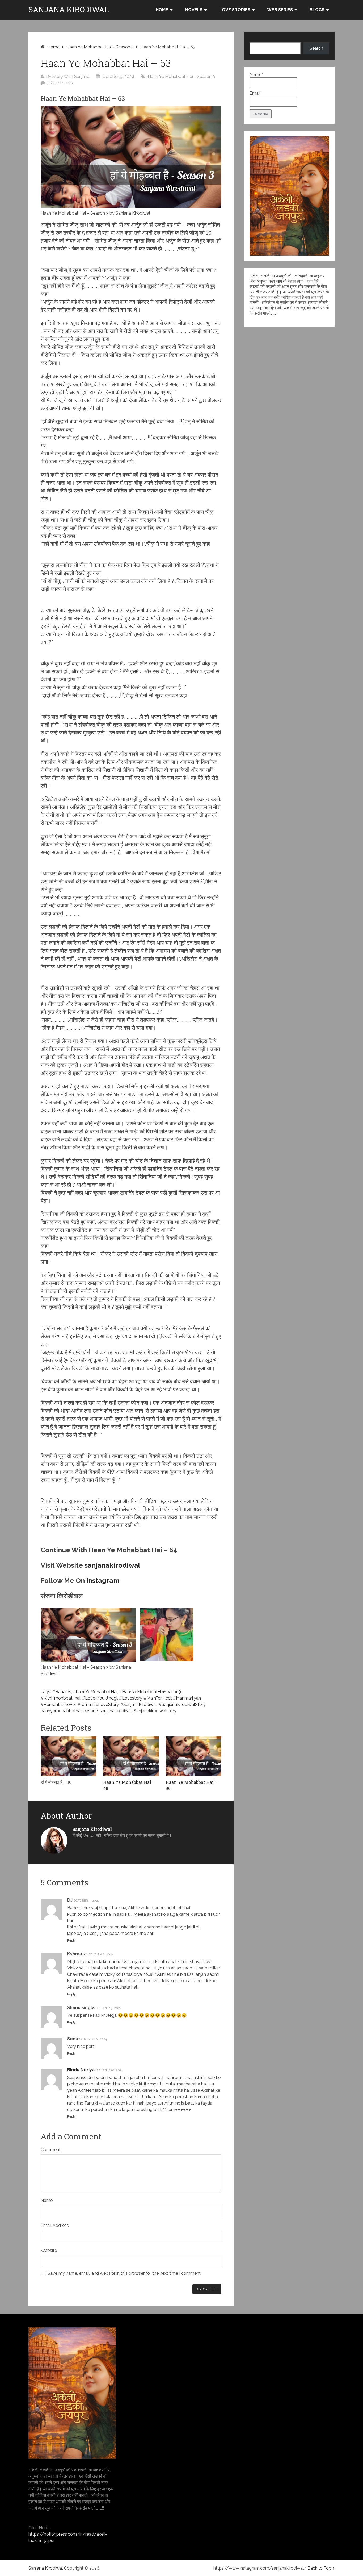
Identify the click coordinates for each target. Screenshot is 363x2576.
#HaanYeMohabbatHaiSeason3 (150, 1692)
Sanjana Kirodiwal (69, 10)
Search (316, 48)
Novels (194, 10)
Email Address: (55, 2225)
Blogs (317, 10)
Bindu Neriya (81, 2070)
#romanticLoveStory (98, 1704)
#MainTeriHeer (157, 1698)
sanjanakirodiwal (112, 1565)
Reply (71, 1940)
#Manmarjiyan (187, 1698)
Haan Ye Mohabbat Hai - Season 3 (100, 47)
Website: (49, 2250)
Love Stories (235, 10)
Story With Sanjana (71, 76)
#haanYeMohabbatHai (95, 1692)
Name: (47, 2200)
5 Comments (60, 83)
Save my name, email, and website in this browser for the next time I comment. (124, 2273)
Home (162, 10)
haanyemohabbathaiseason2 (69, 1711)
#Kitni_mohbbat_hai (60, 1698)
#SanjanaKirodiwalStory (182, 1704)
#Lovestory (130, 1698)
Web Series (280, 10)
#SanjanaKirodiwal (139, 1704)
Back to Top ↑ (321, 2568)
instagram (103, 1580)
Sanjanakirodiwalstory (155, 1711)
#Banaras (62, 1692)
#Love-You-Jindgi (100, 1698)
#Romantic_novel (58, 1704)
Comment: (51, 2150)
